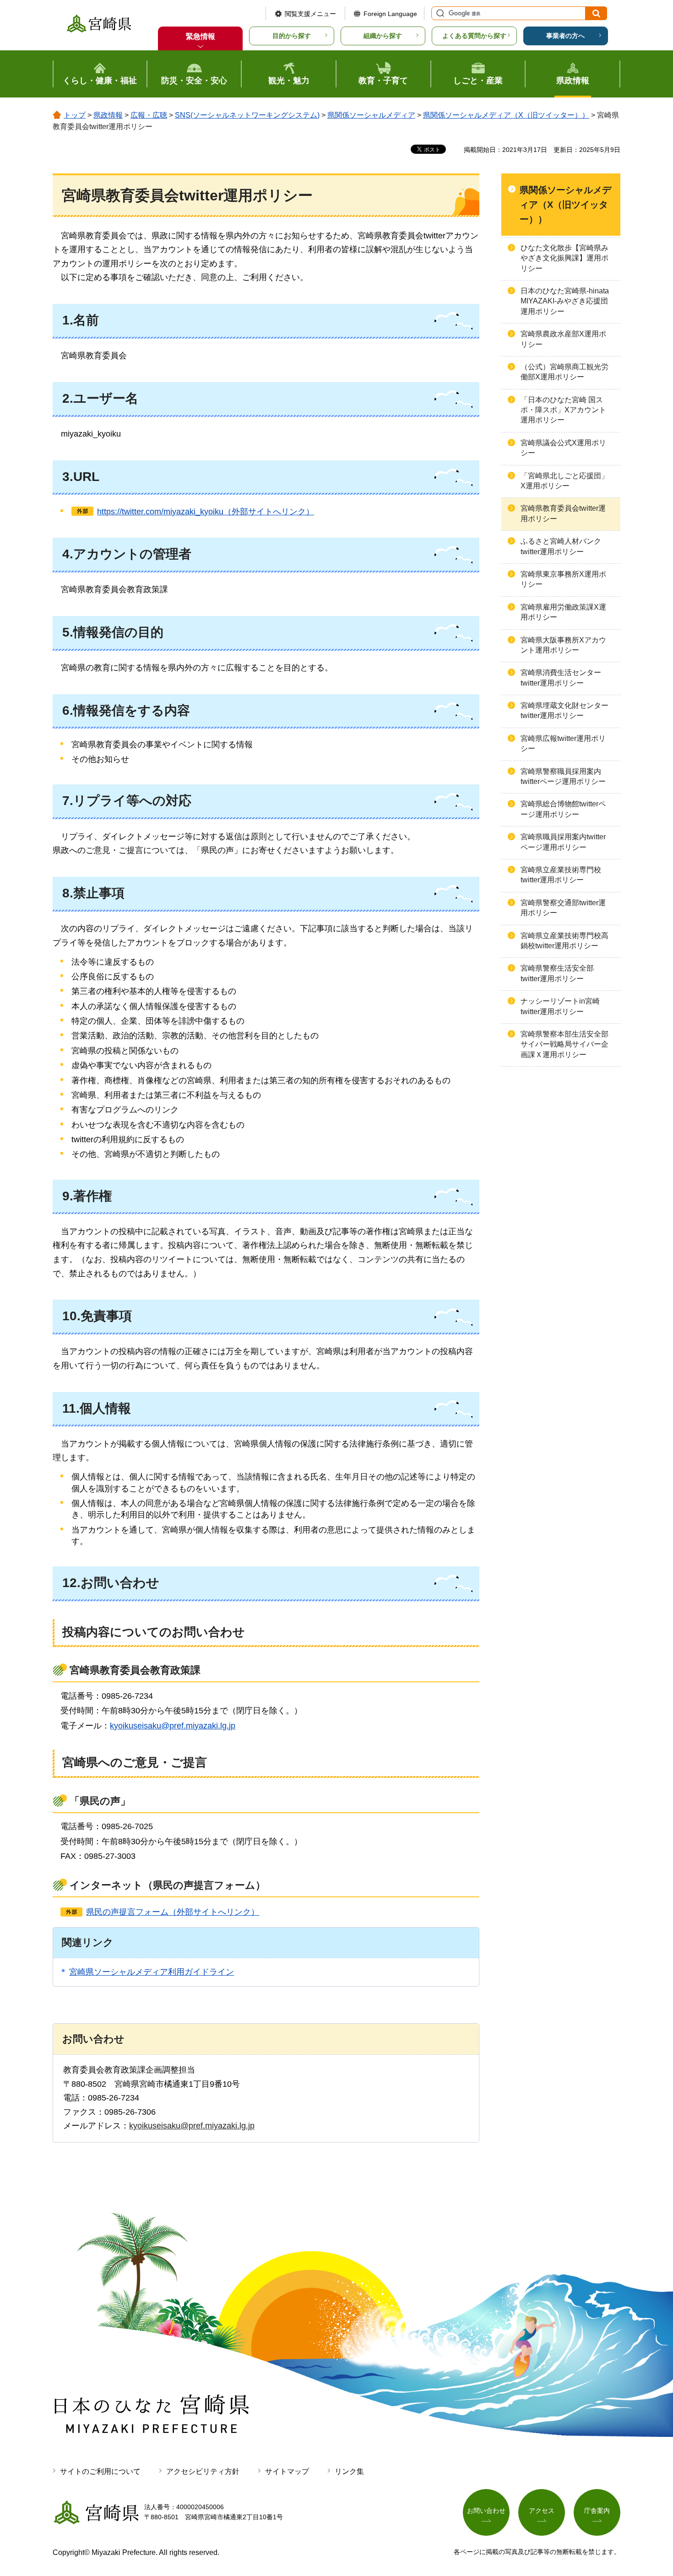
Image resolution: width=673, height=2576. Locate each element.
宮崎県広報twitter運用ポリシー (563, 743)
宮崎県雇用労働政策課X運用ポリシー (563, 612)
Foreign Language (390, 14)
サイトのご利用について (100, 2471)
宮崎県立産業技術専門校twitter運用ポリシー (561, 875)
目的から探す (292, 36)
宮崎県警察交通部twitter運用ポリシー (563, 908)
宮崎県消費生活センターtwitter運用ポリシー (561, 678)
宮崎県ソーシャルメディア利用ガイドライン (152, 1972)
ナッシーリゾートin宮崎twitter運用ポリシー (560, 1006)
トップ (75, 115)
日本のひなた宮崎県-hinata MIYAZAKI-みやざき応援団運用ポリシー (565, 301)
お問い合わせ (486, 2511)
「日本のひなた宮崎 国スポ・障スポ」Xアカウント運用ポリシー (563, 410)
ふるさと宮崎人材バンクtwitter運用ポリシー (561, 546)
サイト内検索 (439, 13)
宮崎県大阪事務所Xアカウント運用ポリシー (563, 645)
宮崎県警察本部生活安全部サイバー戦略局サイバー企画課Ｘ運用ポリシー (564, 1044)
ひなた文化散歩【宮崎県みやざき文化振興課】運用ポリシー (564, 258)
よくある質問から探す (474, 36)
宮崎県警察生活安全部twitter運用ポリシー (557, 973)
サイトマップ (287, 2471)
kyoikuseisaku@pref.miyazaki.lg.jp (173, 1726)
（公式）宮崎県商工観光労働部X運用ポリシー (564, 372)
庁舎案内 (597, 2511)
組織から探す (383, 36)
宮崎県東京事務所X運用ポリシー (563, 579)
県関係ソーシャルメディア (371, 115)
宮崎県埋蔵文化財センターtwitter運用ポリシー (564, 710)
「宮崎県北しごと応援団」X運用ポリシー (564, 481)
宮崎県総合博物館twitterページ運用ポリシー (563, 809)
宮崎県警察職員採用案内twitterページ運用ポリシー (563, 776)
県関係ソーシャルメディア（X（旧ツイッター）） (506, 115)
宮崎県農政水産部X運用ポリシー (563, 339)
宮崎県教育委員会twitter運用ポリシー (563, 513)
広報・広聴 (149, 115)
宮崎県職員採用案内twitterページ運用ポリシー (563, 842)
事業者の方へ (565, 36)
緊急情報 (201, 36)
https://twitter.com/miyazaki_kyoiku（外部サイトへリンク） (206, 512)
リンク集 (349, 2471)
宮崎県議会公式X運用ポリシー (563, 448)
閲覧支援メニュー (310, 14)
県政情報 (108, 115)
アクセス (542, 2511)
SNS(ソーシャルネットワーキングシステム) (247, 115)
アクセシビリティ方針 (203, 2471)
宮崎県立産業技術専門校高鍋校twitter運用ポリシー (564, 941)
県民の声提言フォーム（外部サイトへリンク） (173, 1912)
